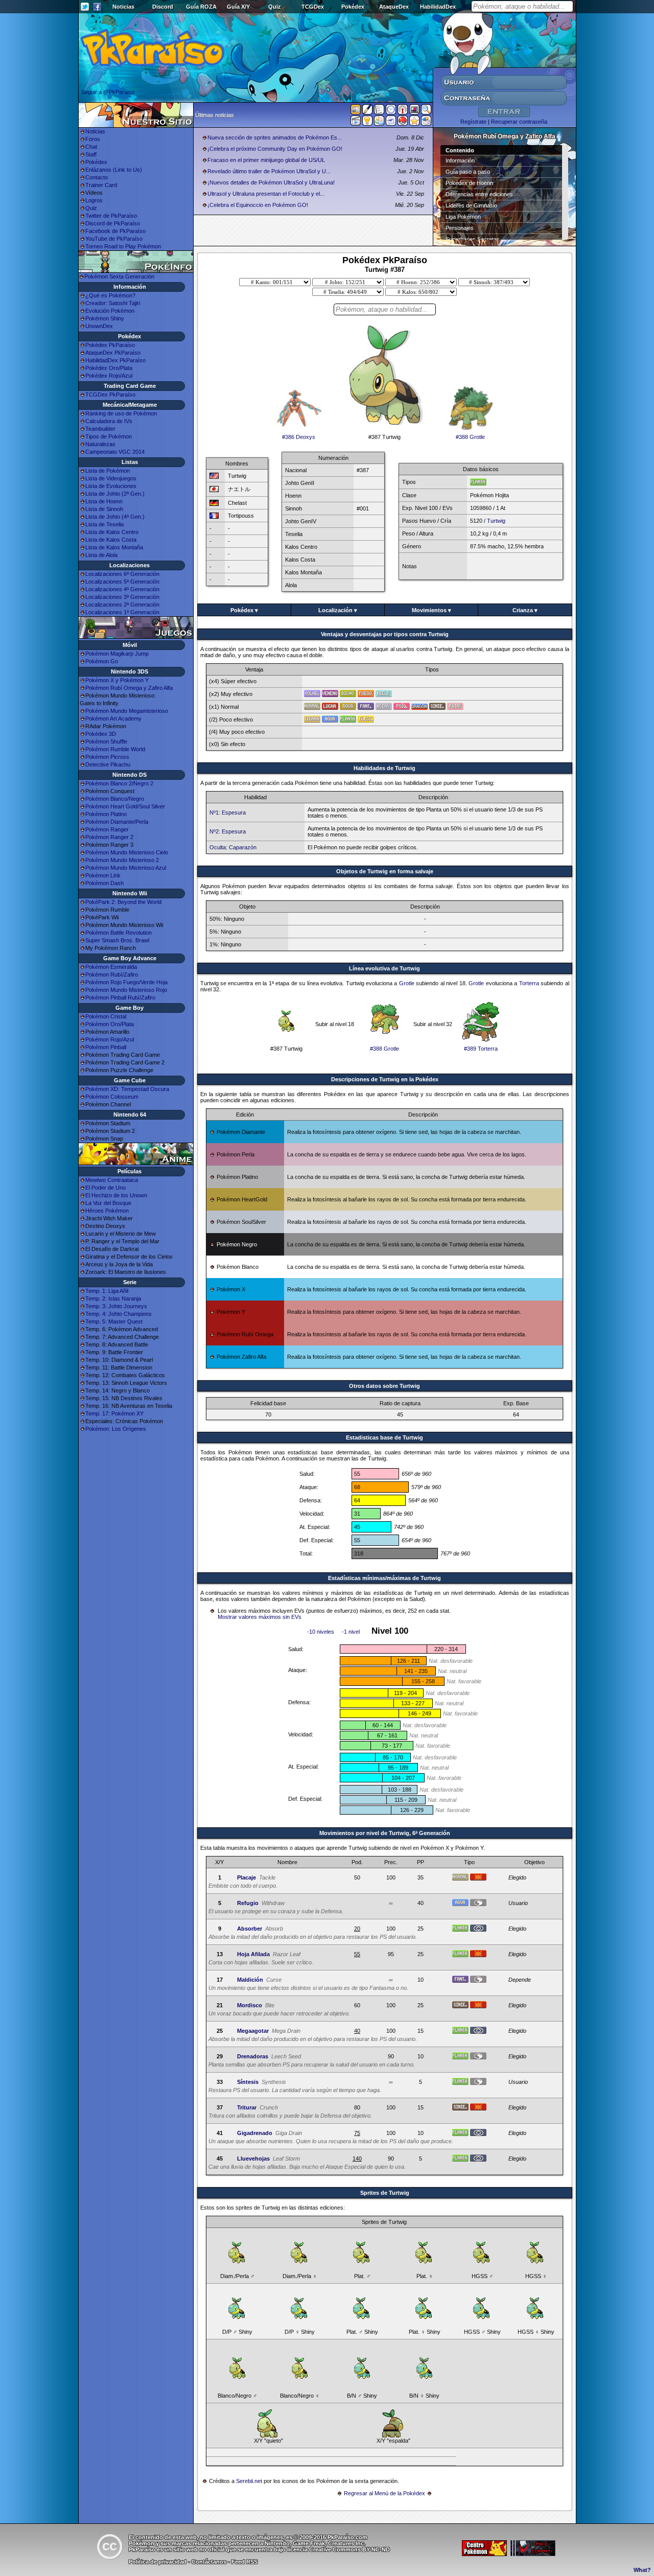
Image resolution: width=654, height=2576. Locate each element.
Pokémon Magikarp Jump (117, 654)
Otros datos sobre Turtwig (384, 1386)
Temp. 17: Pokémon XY (114, 1413)
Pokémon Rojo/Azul (110, 1039)
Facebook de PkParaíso (115, 231)
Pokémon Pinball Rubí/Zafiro (120, 997)
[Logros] (414, 123)
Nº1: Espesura (228, 813)
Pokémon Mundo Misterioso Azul (126, 868)
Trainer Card (101, 185)
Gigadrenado (255, 2133)
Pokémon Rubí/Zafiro (112, 974)
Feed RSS (244, 2562)
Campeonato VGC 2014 (115, 452)
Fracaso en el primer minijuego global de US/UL (266, 160)
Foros (93, 139)
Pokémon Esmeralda (111, 967)
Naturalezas (100, 444)
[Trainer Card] (403, 123)
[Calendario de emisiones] (414, 111)
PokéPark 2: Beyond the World (123, 902)
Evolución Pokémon (110, 311)
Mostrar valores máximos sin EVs (260, 1617)
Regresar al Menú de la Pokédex (384, 2493)
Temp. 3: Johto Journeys (116, 1306)
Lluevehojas (253, 2159)
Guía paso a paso (468, 172)
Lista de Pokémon (108, 471)
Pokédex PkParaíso (110, 345)
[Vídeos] (356, 123)
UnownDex (99, 326)
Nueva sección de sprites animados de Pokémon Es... (275, 137)
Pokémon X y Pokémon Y (117, 680)
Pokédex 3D (101, 734)
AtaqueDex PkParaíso (113, 353)
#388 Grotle (470, 437)
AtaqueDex (394, 7)
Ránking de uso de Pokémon (121, 413)
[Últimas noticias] (356, 110)
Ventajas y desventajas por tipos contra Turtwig (385, 634)
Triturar (247, 2107)
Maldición (250, 1980)
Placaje (247, 1877)
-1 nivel (351, 1632)
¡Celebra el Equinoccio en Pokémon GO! (258, 205)
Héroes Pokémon (107, 1211)
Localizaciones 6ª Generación (122, 574)
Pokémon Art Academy (113, 718)
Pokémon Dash (104, 883)
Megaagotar (253, 2031)
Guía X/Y (238, 7)
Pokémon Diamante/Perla (117, 822)
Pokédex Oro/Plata (109, 368)
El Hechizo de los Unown (116, 1195)
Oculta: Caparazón (233, 847)
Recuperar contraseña (519, 122)
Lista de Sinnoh (104, 509)
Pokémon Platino (106, 814)
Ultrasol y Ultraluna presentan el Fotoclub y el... (266, 194)
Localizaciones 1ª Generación (122, 612)
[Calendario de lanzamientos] (391, 111)
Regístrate (473, 122)
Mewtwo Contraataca (112, 1180)
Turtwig (496, 521)
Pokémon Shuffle (106, 741)
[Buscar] (426, 111)
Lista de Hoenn (104, 501)
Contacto (97, 177)
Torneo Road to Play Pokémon (123, 246)
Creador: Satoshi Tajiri (113, 303)
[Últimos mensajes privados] (391, 123)
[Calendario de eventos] (403, 111)
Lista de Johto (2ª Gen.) (115, 494)
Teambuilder (100, 429)
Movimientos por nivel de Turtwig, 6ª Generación (385, 1833)
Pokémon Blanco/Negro (115, 799)
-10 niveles (321, 1632)
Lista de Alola (101, 555)
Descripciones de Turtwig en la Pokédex (385, 1079)
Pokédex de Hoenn (469, 183)
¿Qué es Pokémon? (110, 295)
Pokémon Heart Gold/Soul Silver (125, 806)
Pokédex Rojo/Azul (109, 376)
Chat (91, 147)
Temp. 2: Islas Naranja (113, 1298)
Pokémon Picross (107, 757)
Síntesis (248, 2082)
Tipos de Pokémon (109, 436)
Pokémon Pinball (106, 1047)
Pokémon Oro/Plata (110, 1024)
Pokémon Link (103, 875)
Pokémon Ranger (107, 829)
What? (642, 2570)
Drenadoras (253, 2056)
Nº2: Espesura (228, 831)
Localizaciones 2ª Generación (122, 605)
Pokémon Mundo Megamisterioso (127, 711)
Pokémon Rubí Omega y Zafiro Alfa (129, 688)
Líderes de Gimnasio (471, 205)
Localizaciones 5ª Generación (122, 582)
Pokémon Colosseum (112, 1097)
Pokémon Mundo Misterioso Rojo (126, 990)
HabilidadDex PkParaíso (115, 360)
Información (460, 160)
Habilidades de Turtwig (384, 768)
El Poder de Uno (106, 1188)
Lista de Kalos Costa (111, 540)
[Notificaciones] (367, 123)
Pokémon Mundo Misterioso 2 (122, 860)
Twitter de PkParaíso (111, 216)
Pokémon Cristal (106, 1016)
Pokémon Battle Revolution (119, 933)
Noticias (123, 7)
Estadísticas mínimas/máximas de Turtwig (384, 1578)
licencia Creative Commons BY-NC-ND (338, 2549)
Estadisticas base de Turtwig (384, 1437)
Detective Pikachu (108, 764)
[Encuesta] (426, 123)
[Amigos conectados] (379, 123)
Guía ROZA (201, 7)
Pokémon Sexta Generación (119, 276)
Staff (91, 154)
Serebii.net (249, 2481)
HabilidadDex (438, 7)
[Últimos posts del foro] (367, 112)
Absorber (250, 1929)
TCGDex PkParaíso (110, 394)
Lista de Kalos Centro (112, 532)
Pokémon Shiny (105, 318)
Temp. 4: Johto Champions (119, 1314)
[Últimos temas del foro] (379, 111)
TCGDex (313, 7)
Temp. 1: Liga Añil (107, 1291)
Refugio (248, 1903)
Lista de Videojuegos (111, 478)
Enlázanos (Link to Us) (114, 170)
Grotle (407, 983)
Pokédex (353, 7)
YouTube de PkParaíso (114, 239)
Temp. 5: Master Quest (114, 1321)
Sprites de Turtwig (385, 2193)
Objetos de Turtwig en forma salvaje (385, 871)
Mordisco (250, 2005)
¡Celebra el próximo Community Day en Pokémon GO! (275, 149)
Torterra (529, 983)
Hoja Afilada (253, 1954)
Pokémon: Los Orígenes (116, 1429)
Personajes (460, 228)
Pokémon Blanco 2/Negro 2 (119, 783)
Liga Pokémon (463, 217)
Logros (94, 200)
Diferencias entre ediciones (479, 194)
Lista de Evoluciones (111, 486)
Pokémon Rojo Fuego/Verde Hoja (126, 982)
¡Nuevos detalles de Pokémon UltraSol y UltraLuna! (271, 182)
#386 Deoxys (299, 437)
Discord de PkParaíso (113, 223)
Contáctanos (209, 2562)
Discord (163, 7)
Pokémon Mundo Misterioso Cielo (127, 852)
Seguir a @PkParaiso (108, 92)
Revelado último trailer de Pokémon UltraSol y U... (269, 171)
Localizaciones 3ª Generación (122, 597)
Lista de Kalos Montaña (114, 547)
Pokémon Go (102, 661)
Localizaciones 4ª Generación (122, 589)
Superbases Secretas (473, 239)
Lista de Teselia (104, 524)
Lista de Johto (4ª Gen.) (115, 517)
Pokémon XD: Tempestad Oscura (127, 1089)
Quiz (275, 7)
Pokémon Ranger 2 (109, 837)
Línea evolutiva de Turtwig (384, 968)
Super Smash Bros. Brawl (117, 940)
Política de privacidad (158, 2562)
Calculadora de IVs (109, 421)
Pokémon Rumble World (115, 749)
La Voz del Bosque (108, 1203)
